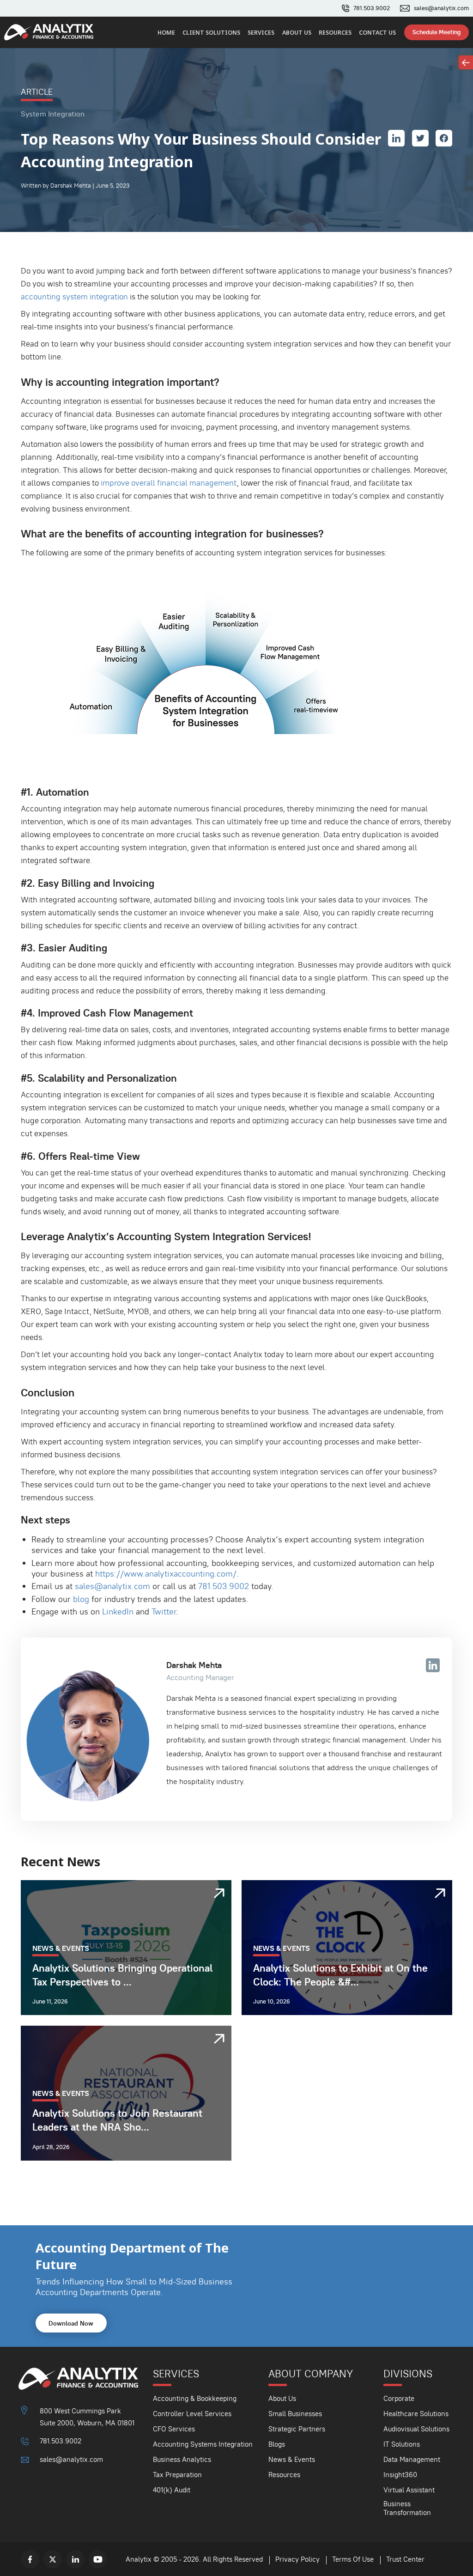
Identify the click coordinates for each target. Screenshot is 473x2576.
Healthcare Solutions (416, 2414)
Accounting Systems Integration (203, 2444)
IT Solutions (402, 2444)
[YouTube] (98, 2559)
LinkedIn (118, 1611)
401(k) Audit (172, 2490)
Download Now (71, 2323)
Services (261, 33)
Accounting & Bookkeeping (195, 2398)
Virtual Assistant (409, 2490)
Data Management (412, 2459)
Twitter (164, 1611)
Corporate (399, 2398)
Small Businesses (295, 2414)
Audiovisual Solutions (416, 2429)
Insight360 (400, 2475)
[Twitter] (53, 2559)
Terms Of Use (353, 2559)
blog (81, 1599)
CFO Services (174, 2429)
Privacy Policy (297, 2559)
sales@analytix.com (441, 8)
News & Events (292, 2459)
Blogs (277, 2444)
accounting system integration (74, 297)
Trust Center (405, 2559)
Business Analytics (182, 2459)
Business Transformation (407, 2508)
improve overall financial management (169, 483)
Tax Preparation (177, 2475)
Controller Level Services (192, 2414)
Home (166, 33)
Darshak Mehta (194, 1665)
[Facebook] (30, 2559)
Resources (335, 33)
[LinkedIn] (75, 2559)
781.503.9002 (372, 8)
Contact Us (377, 33)
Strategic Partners (297, 2429)
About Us (297, 33)
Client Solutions (211, 33)
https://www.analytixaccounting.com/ (166, 1574)
